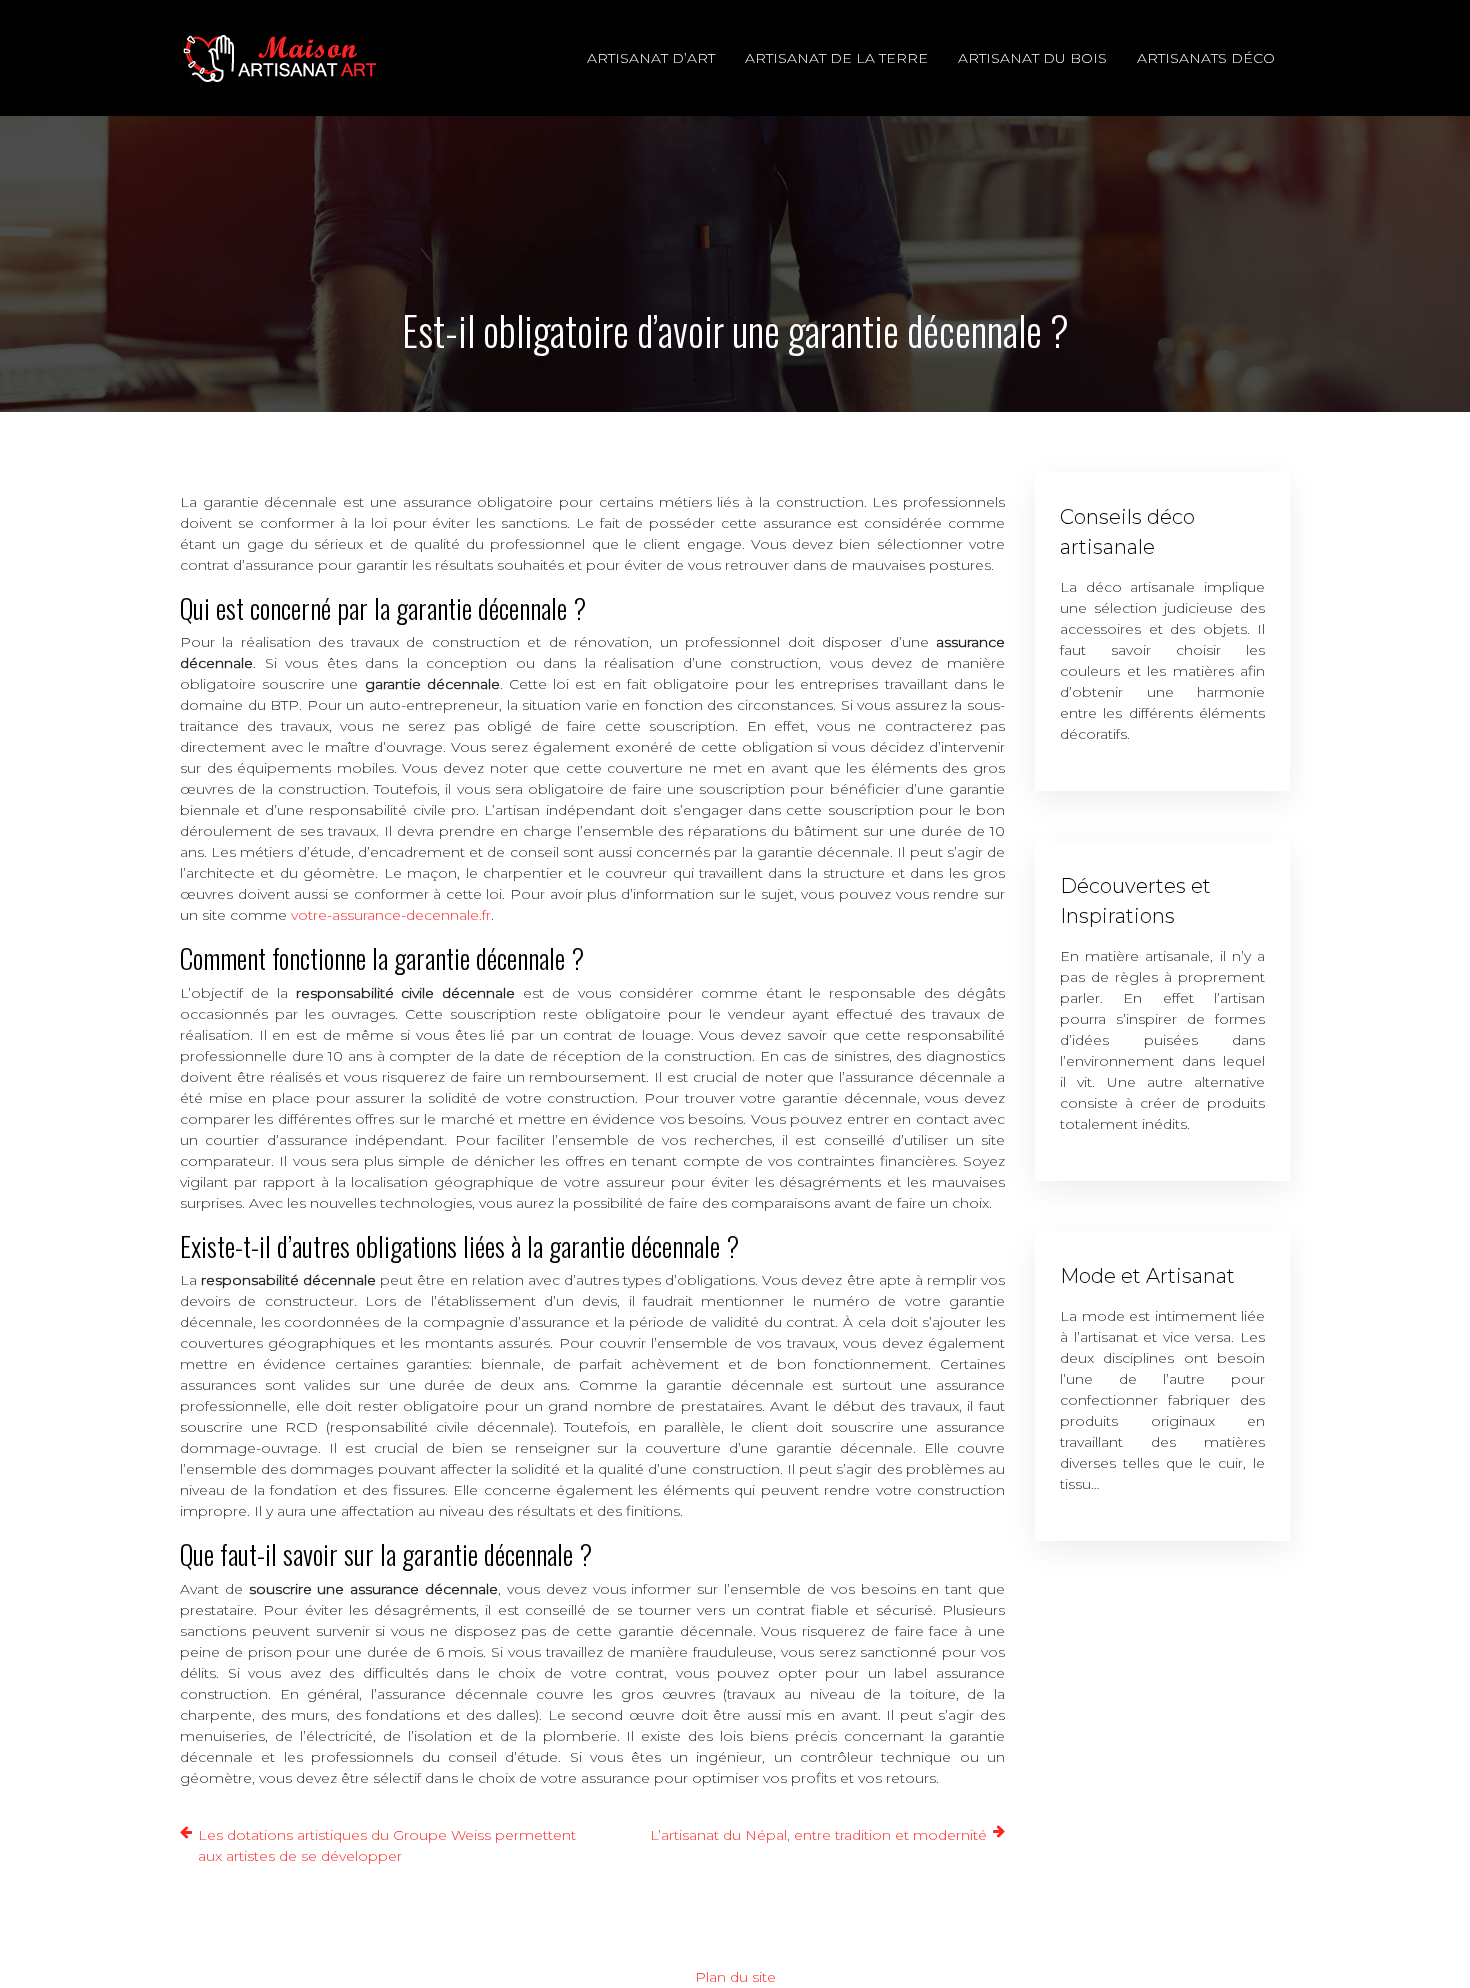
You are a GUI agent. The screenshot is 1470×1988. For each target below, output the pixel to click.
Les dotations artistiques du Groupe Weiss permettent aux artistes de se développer (387, 1845)
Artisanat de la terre (836, 58)
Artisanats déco (1206, 58)
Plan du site (735, 1977)
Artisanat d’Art (651, 58)
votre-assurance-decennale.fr (391, 915)
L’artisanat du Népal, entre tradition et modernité (818, 1835)
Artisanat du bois (1032, 58)
